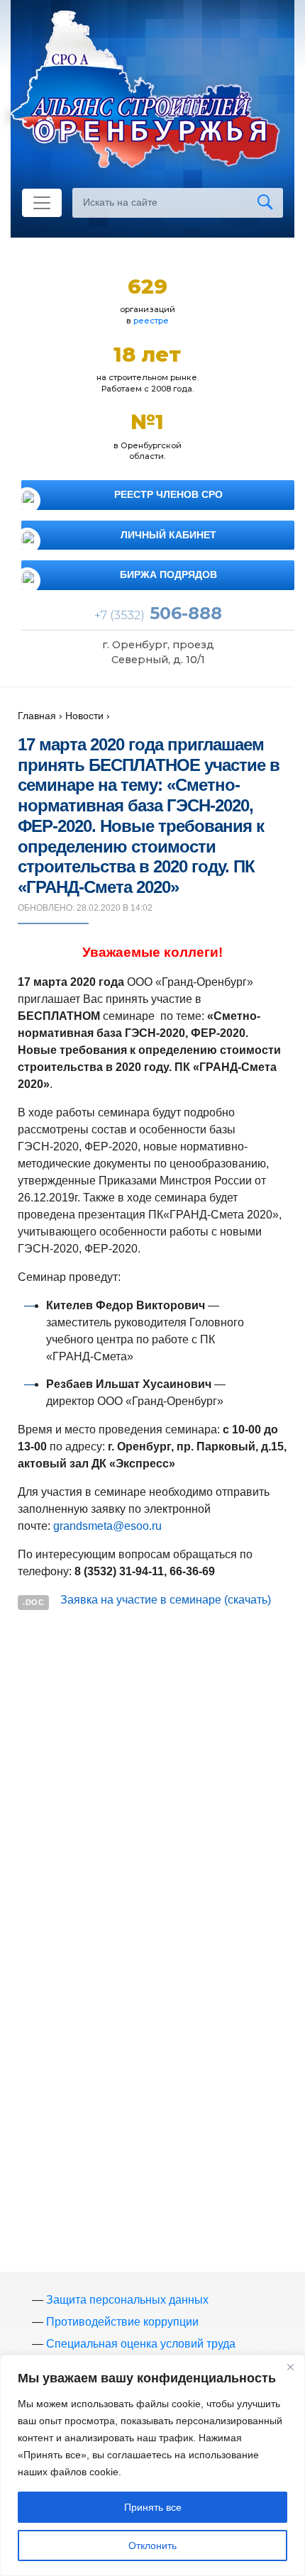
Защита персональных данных (127, 2300)
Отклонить (152, 2546)
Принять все (153, 2507)
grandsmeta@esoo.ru (107, 1526)
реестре (151, 321)
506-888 (158, 613)
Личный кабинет (168, 535)
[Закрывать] (290, 2367)
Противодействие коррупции (122, 2322)
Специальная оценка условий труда (141, 2344)
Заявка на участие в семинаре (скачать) (166, 1600)
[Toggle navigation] (42, 203)
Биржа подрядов (168, 574)
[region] (152, 2465)
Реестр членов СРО (168, 494)
